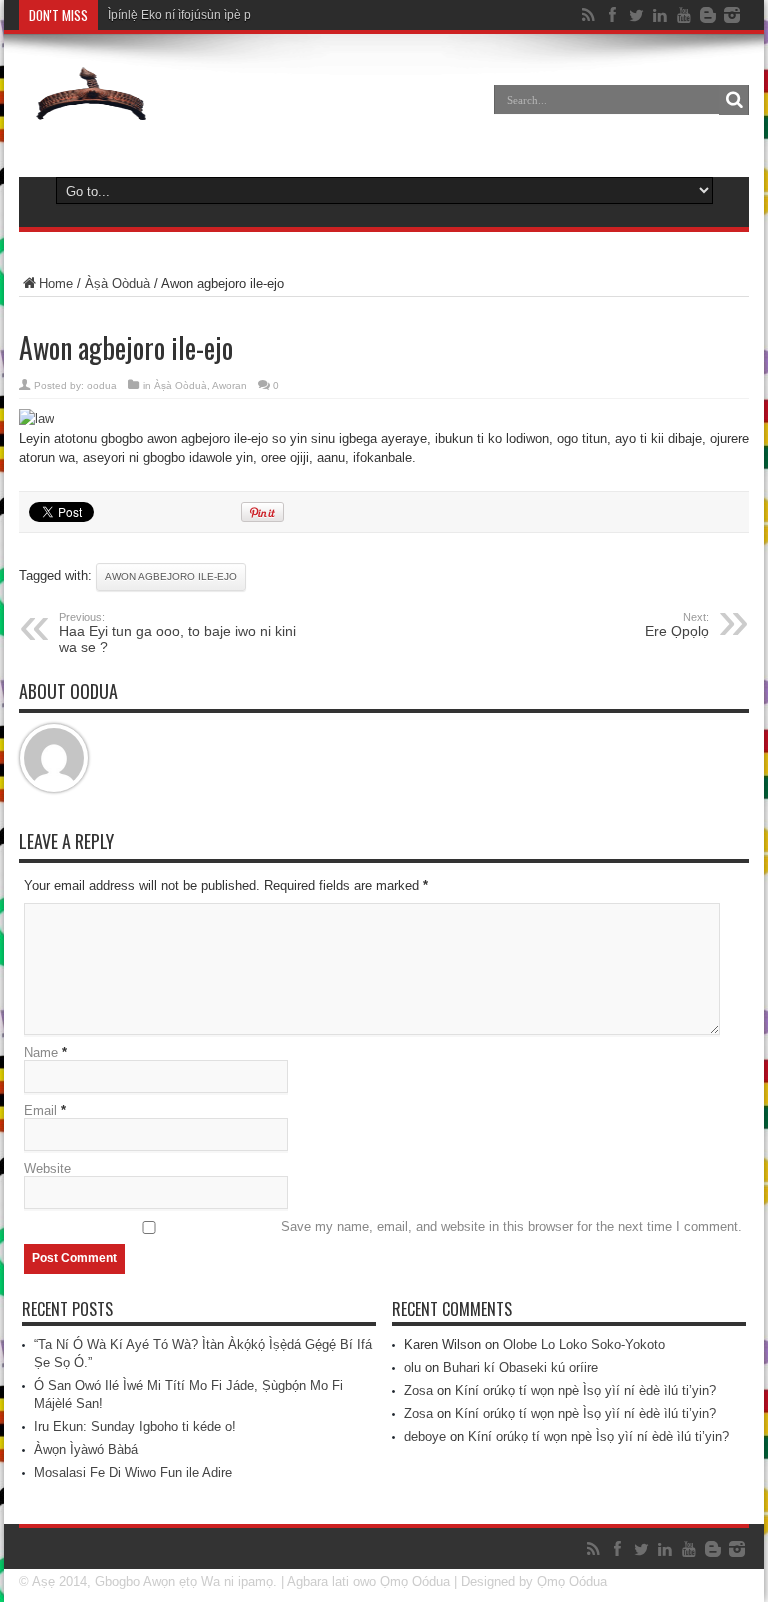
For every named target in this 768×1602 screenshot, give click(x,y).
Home (56, 283)
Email (40, 1110)
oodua (102, 385)
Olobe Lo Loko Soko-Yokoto (584, 1344)
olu (412, 1367)
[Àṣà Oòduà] (91, 114)
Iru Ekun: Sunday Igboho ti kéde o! (135, 1426)
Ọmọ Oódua (417, 1581)
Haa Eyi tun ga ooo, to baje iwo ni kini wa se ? (177, 633)
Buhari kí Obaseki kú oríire (520, 1367)
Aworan (229, 385)
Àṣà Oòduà (117, 283)
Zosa (418, 1390)
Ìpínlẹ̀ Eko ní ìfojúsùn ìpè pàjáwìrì (197, 15)
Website (47, 1168)
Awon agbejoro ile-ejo (171, 576)
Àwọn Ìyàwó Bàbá (86, 1449)
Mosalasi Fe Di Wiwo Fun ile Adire (133, 1472)
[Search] (734, 100)
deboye (425, 1436)
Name (41, 1052)
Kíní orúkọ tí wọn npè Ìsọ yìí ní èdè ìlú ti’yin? (585, 1390)
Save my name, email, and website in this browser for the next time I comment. (511, 1226)
